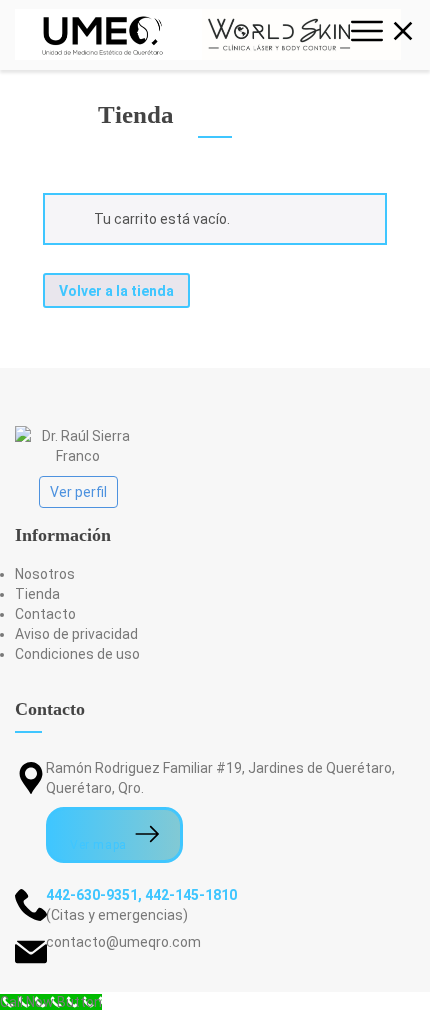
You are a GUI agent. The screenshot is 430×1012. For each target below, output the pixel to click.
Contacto (45, 614)
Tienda (37, 594)
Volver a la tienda (116, 291)
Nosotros (45, 574)
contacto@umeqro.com (123, 942)
